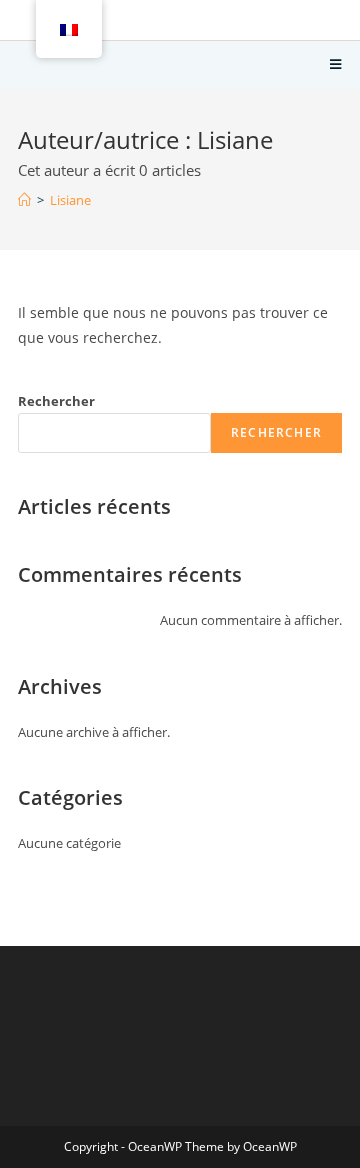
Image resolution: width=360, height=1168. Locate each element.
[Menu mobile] (336, 65)
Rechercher (56, 401)
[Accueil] (24, 200)
